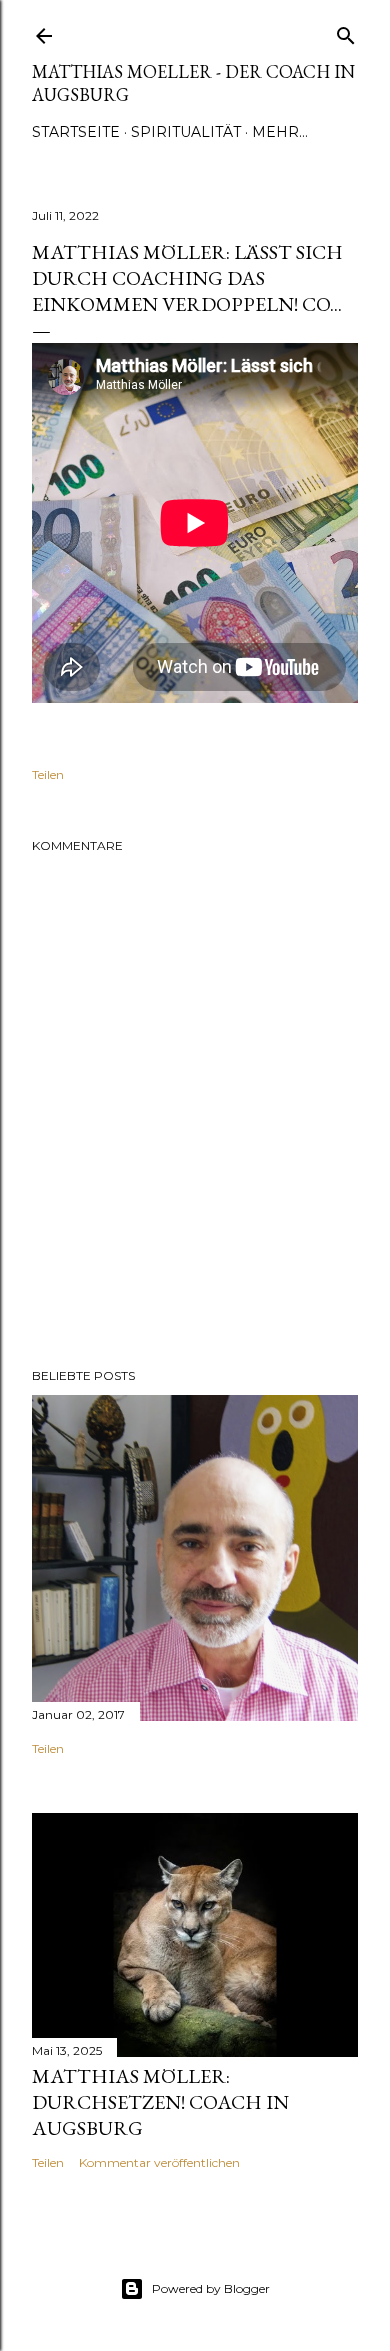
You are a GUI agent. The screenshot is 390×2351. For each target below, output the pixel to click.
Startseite (76, 132)
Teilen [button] (48, 774)
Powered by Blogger (211, 2288)
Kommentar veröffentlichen (159, 2162)
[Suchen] (346, 31)
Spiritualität (186, 132)
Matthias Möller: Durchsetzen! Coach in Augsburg (160, 2102)
